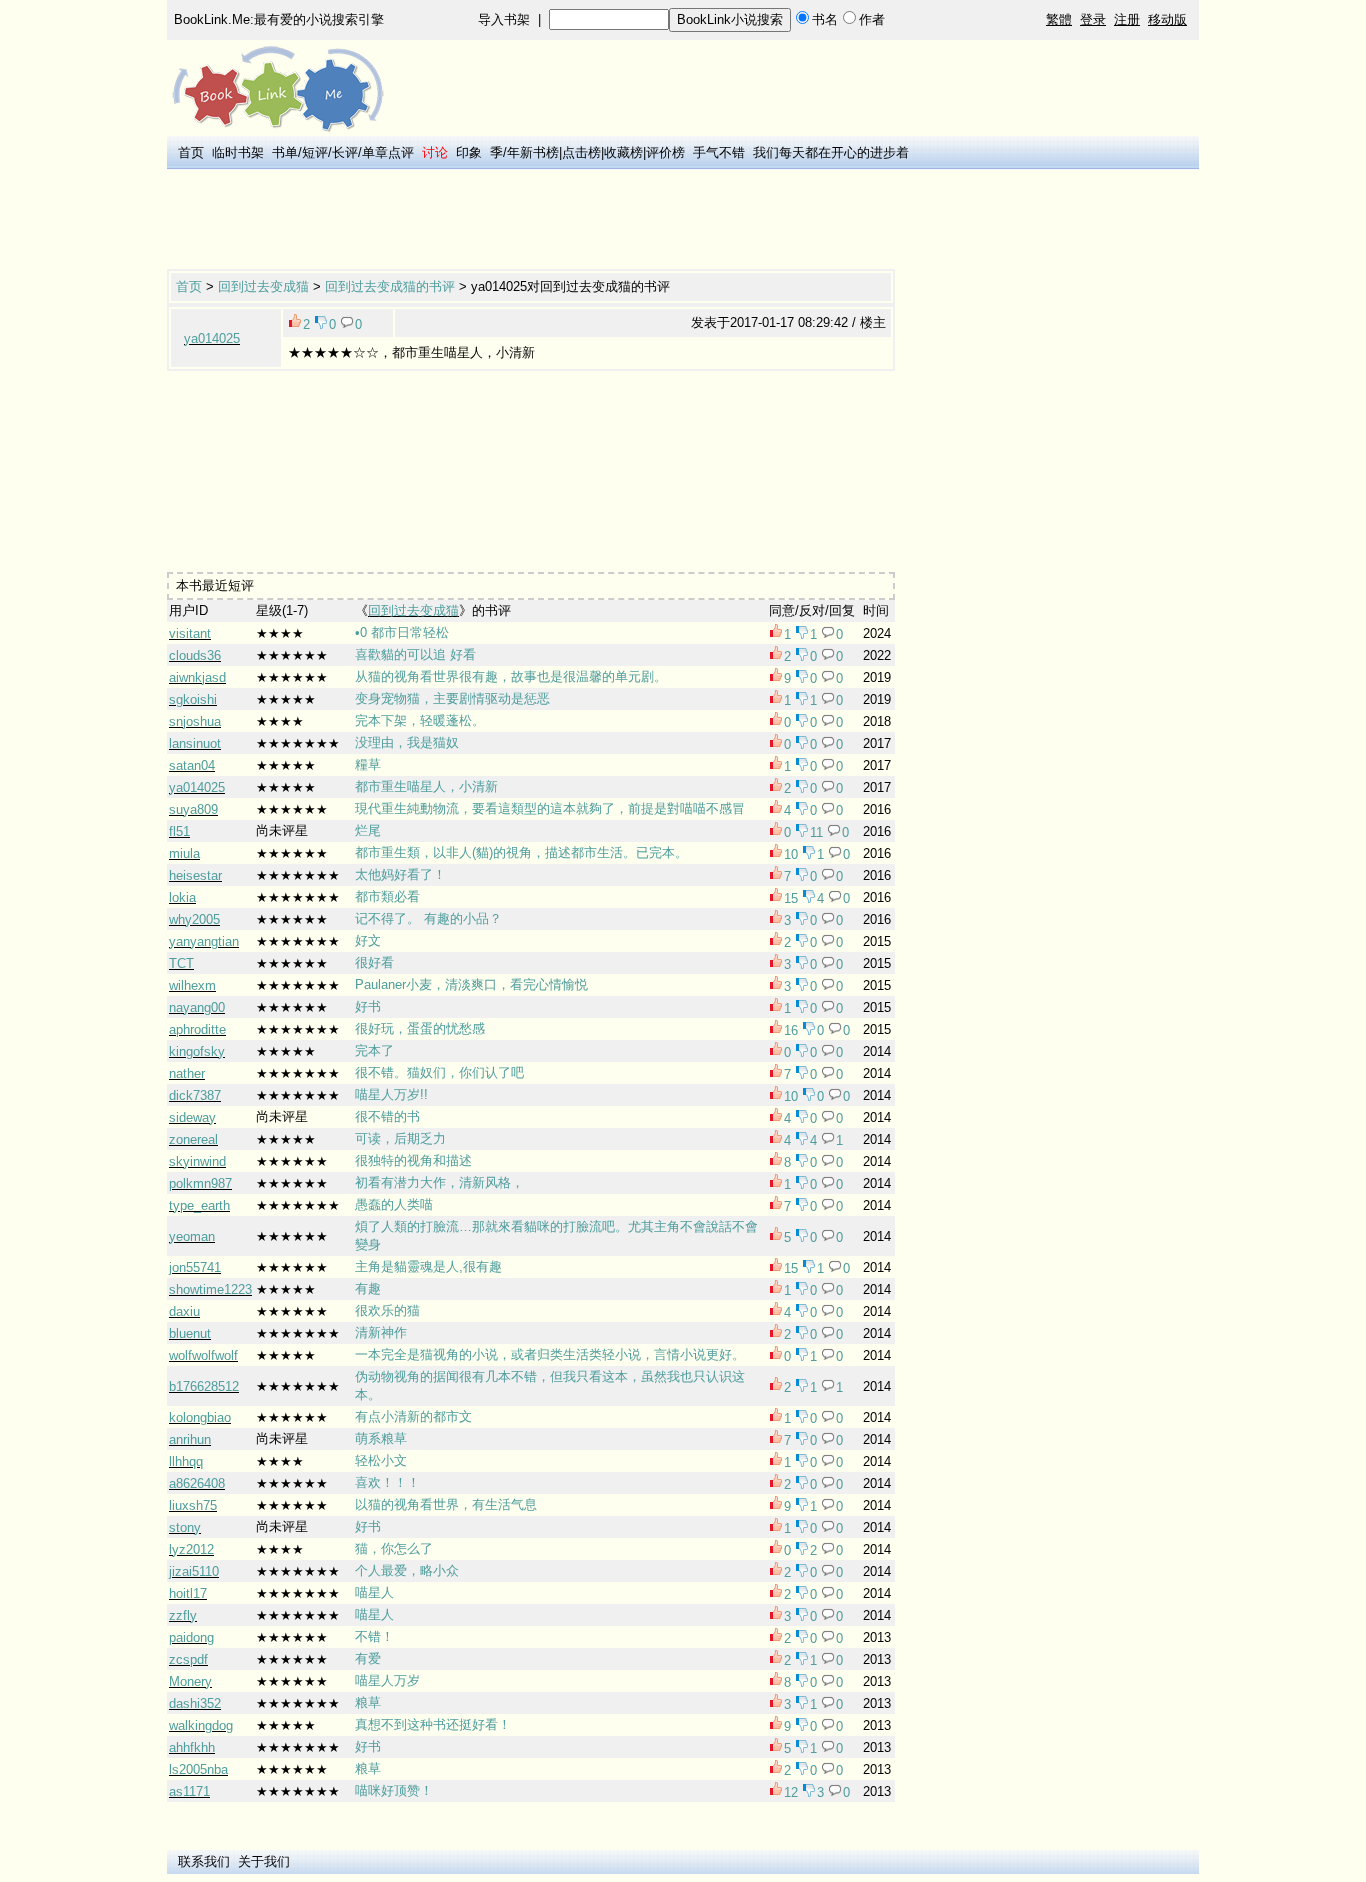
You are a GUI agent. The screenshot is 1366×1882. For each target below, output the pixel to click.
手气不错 (719, 152)
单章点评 (388, 152)
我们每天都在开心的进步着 (831, 152)
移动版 (1167, 19)
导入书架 (504, 19)
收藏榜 (623, 152)
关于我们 (264, 1861)
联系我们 (204, 1861)
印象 (469, 152)
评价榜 (665, 152)
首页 (191, 152)
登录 (1093, 19)
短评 (315, 152)
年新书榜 (533, 152)
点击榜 (581, 152)
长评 (345, 152)
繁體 (1059, 19)
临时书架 (238, 152)
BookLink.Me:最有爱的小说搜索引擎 (279, 19)
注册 (1127, 19)
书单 (285, 152)
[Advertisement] (531, 221)
